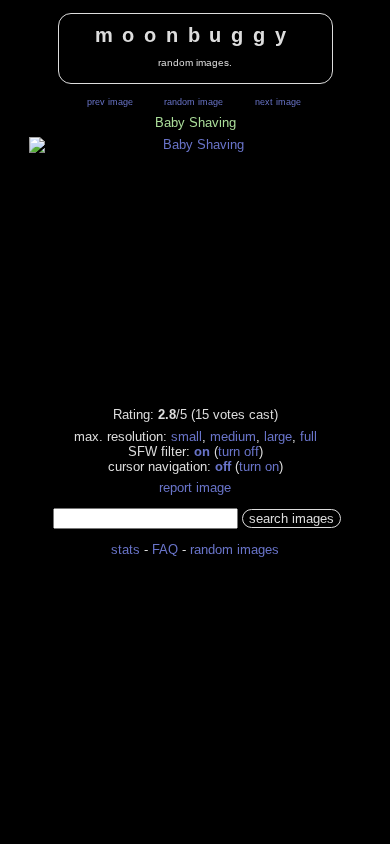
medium (233, 436)
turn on (259, 466)
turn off (238, 451)
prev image (110, 102)
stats (125, 549)
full (308, 436)
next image (278, 102)
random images (234, 549)
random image (193, 102)
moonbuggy (195, 35)
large (278, 436)
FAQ (165, 549)
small (186, 436)
